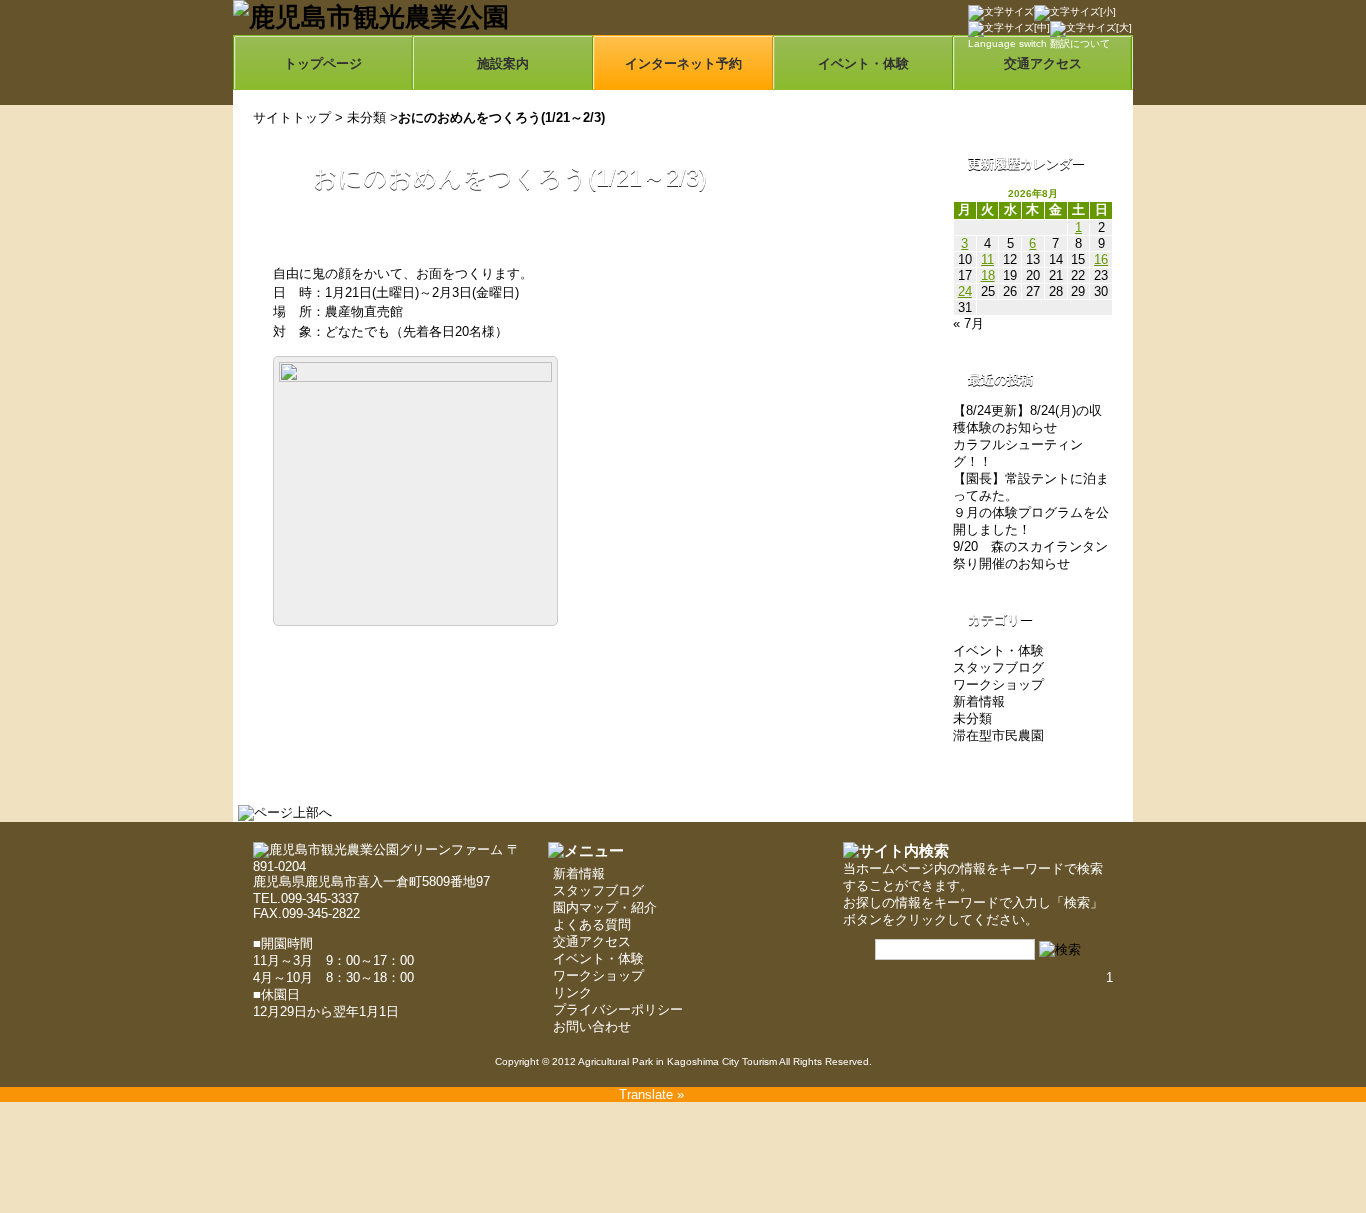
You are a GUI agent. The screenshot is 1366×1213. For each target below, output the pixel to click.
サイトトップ (292, 117)
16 (1101, 259)
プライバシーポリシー (618, 1009)
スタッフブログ (998, 667)
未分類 (366, 117)
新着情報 (979, 701)
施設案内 (503, 63)
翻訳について (1080, 43)
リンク (572, 992)
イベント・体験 (863, 63)
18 (988, 275)
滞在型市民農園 (998, 735)
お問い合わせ (592, 1026)
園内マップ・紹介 (605, 907)
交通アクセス (592, 941)
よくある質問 (592, 924)
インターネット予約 (683, 63)
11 (987, 259)
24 (965, 291)
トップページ (323, 63)
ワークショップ (998, 684)
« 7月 (968, 323)
